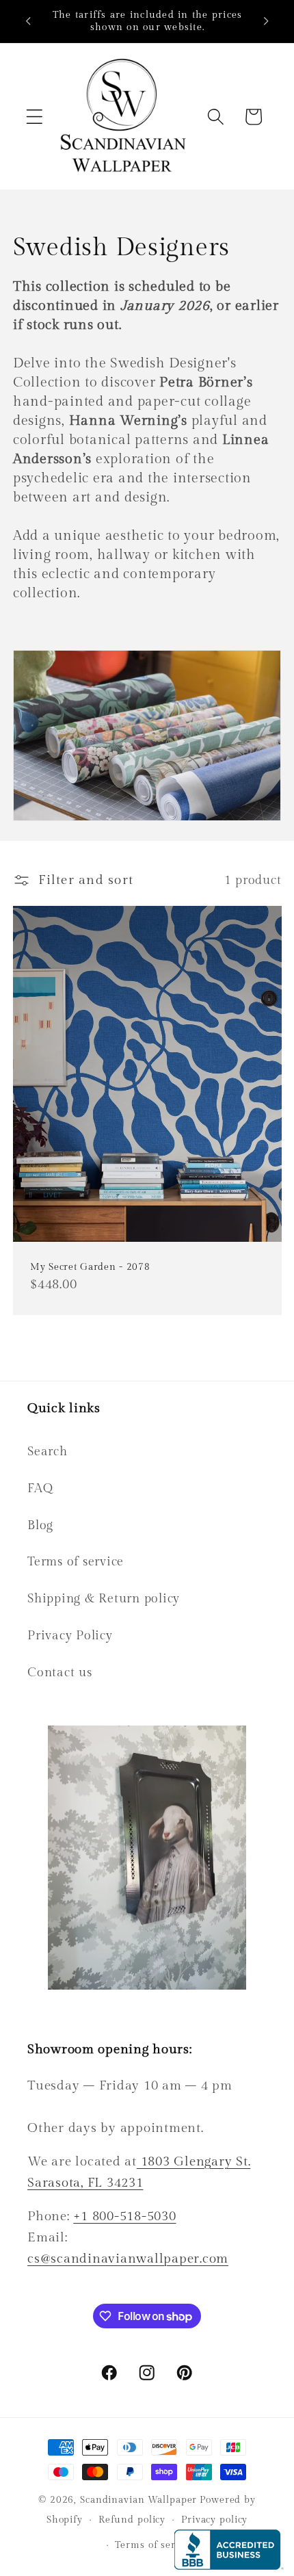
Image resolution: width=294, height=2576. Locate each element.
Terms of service (76, 1562)
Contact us (60, 1673)
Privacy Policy (70, 1636)
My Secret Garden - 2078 (90, 1267)
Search (48, 1452)
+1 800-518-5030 (124, 2216)
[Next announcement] (266, 21)
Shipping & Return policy (104, 1599)
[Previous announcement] (28, 21)
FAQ (40, 1488)
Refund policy (132, 2520)
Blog (40, 1525)
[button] (35, 117)
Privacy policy (214, 2520)
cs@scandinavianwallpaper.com (128, 2259)
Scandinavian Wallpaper (138, 2500)
